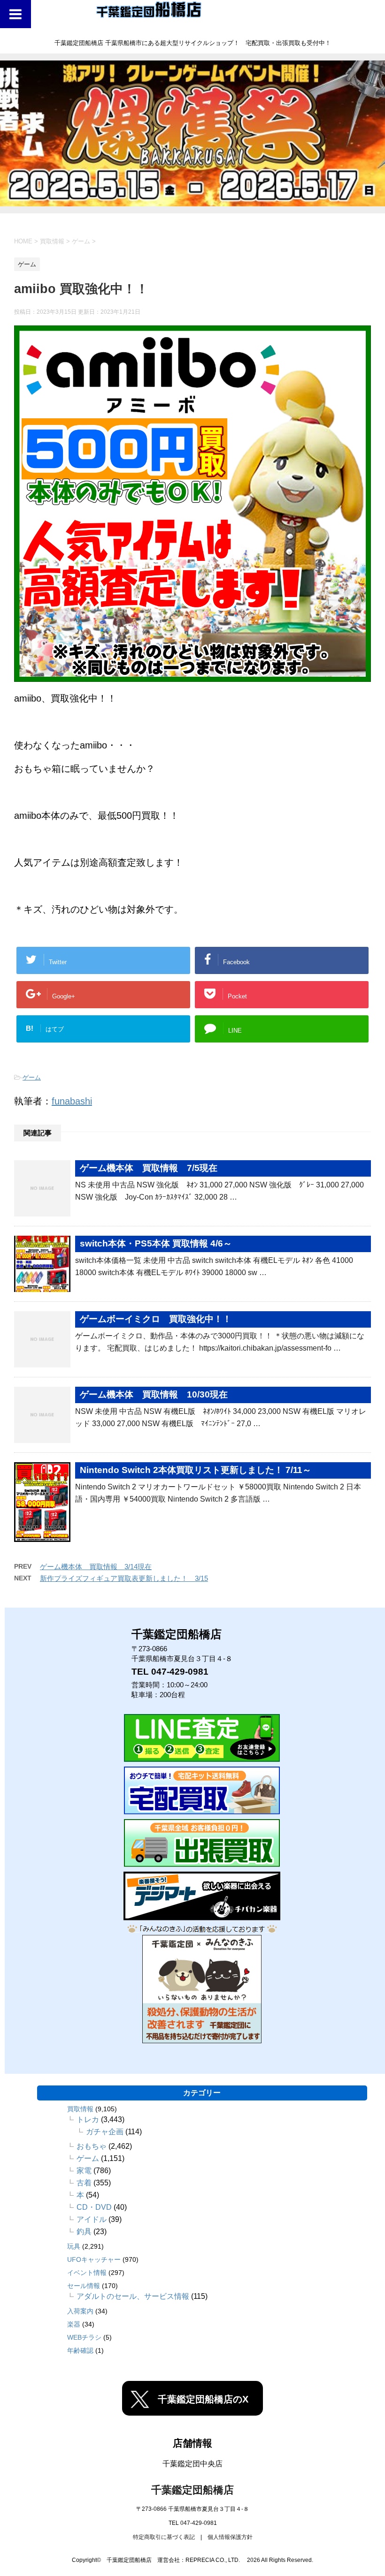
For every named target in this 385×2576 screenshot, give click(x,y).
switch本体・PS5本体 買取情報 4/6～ (156, 1243)
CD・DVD (94, 2207)
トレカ (88, 2119)
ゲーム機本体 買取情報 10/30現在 (154, 1394)
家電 (84, 2171)
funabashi (72, 1101)
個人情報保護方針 (230, 2537)
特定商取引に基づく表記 (164, 2537)
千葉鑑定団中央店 (192, 2464)
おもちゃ (92, 2146)
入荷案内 (80, 2311)
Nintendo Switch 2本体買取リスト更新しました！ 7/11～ (196, 1470)
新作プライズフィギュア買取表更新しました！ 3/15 (124, 1578)
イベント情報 (87, 2273)
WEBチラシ (84, 2337)
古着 (84, 2183)
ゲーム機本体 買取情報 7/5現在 (149, 1168)
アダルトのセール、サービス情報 (133, 2296)
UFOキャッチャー (94, 2259)
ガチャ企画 (105, 2132)
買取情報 (80, 2109)
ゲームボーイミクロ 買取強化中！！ (156, 1319)
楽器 (74, 2324)
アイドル (92, 2219)
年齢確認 (80, 2350)
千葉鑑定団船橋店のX (203, 2399)
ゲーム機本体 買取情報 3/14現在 (96, 1567)
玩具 (74, 2246)
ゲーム (32, 1077)
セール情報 (84, 2286)
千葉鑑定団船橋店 (192, 2490)
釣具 (84, 2232)
